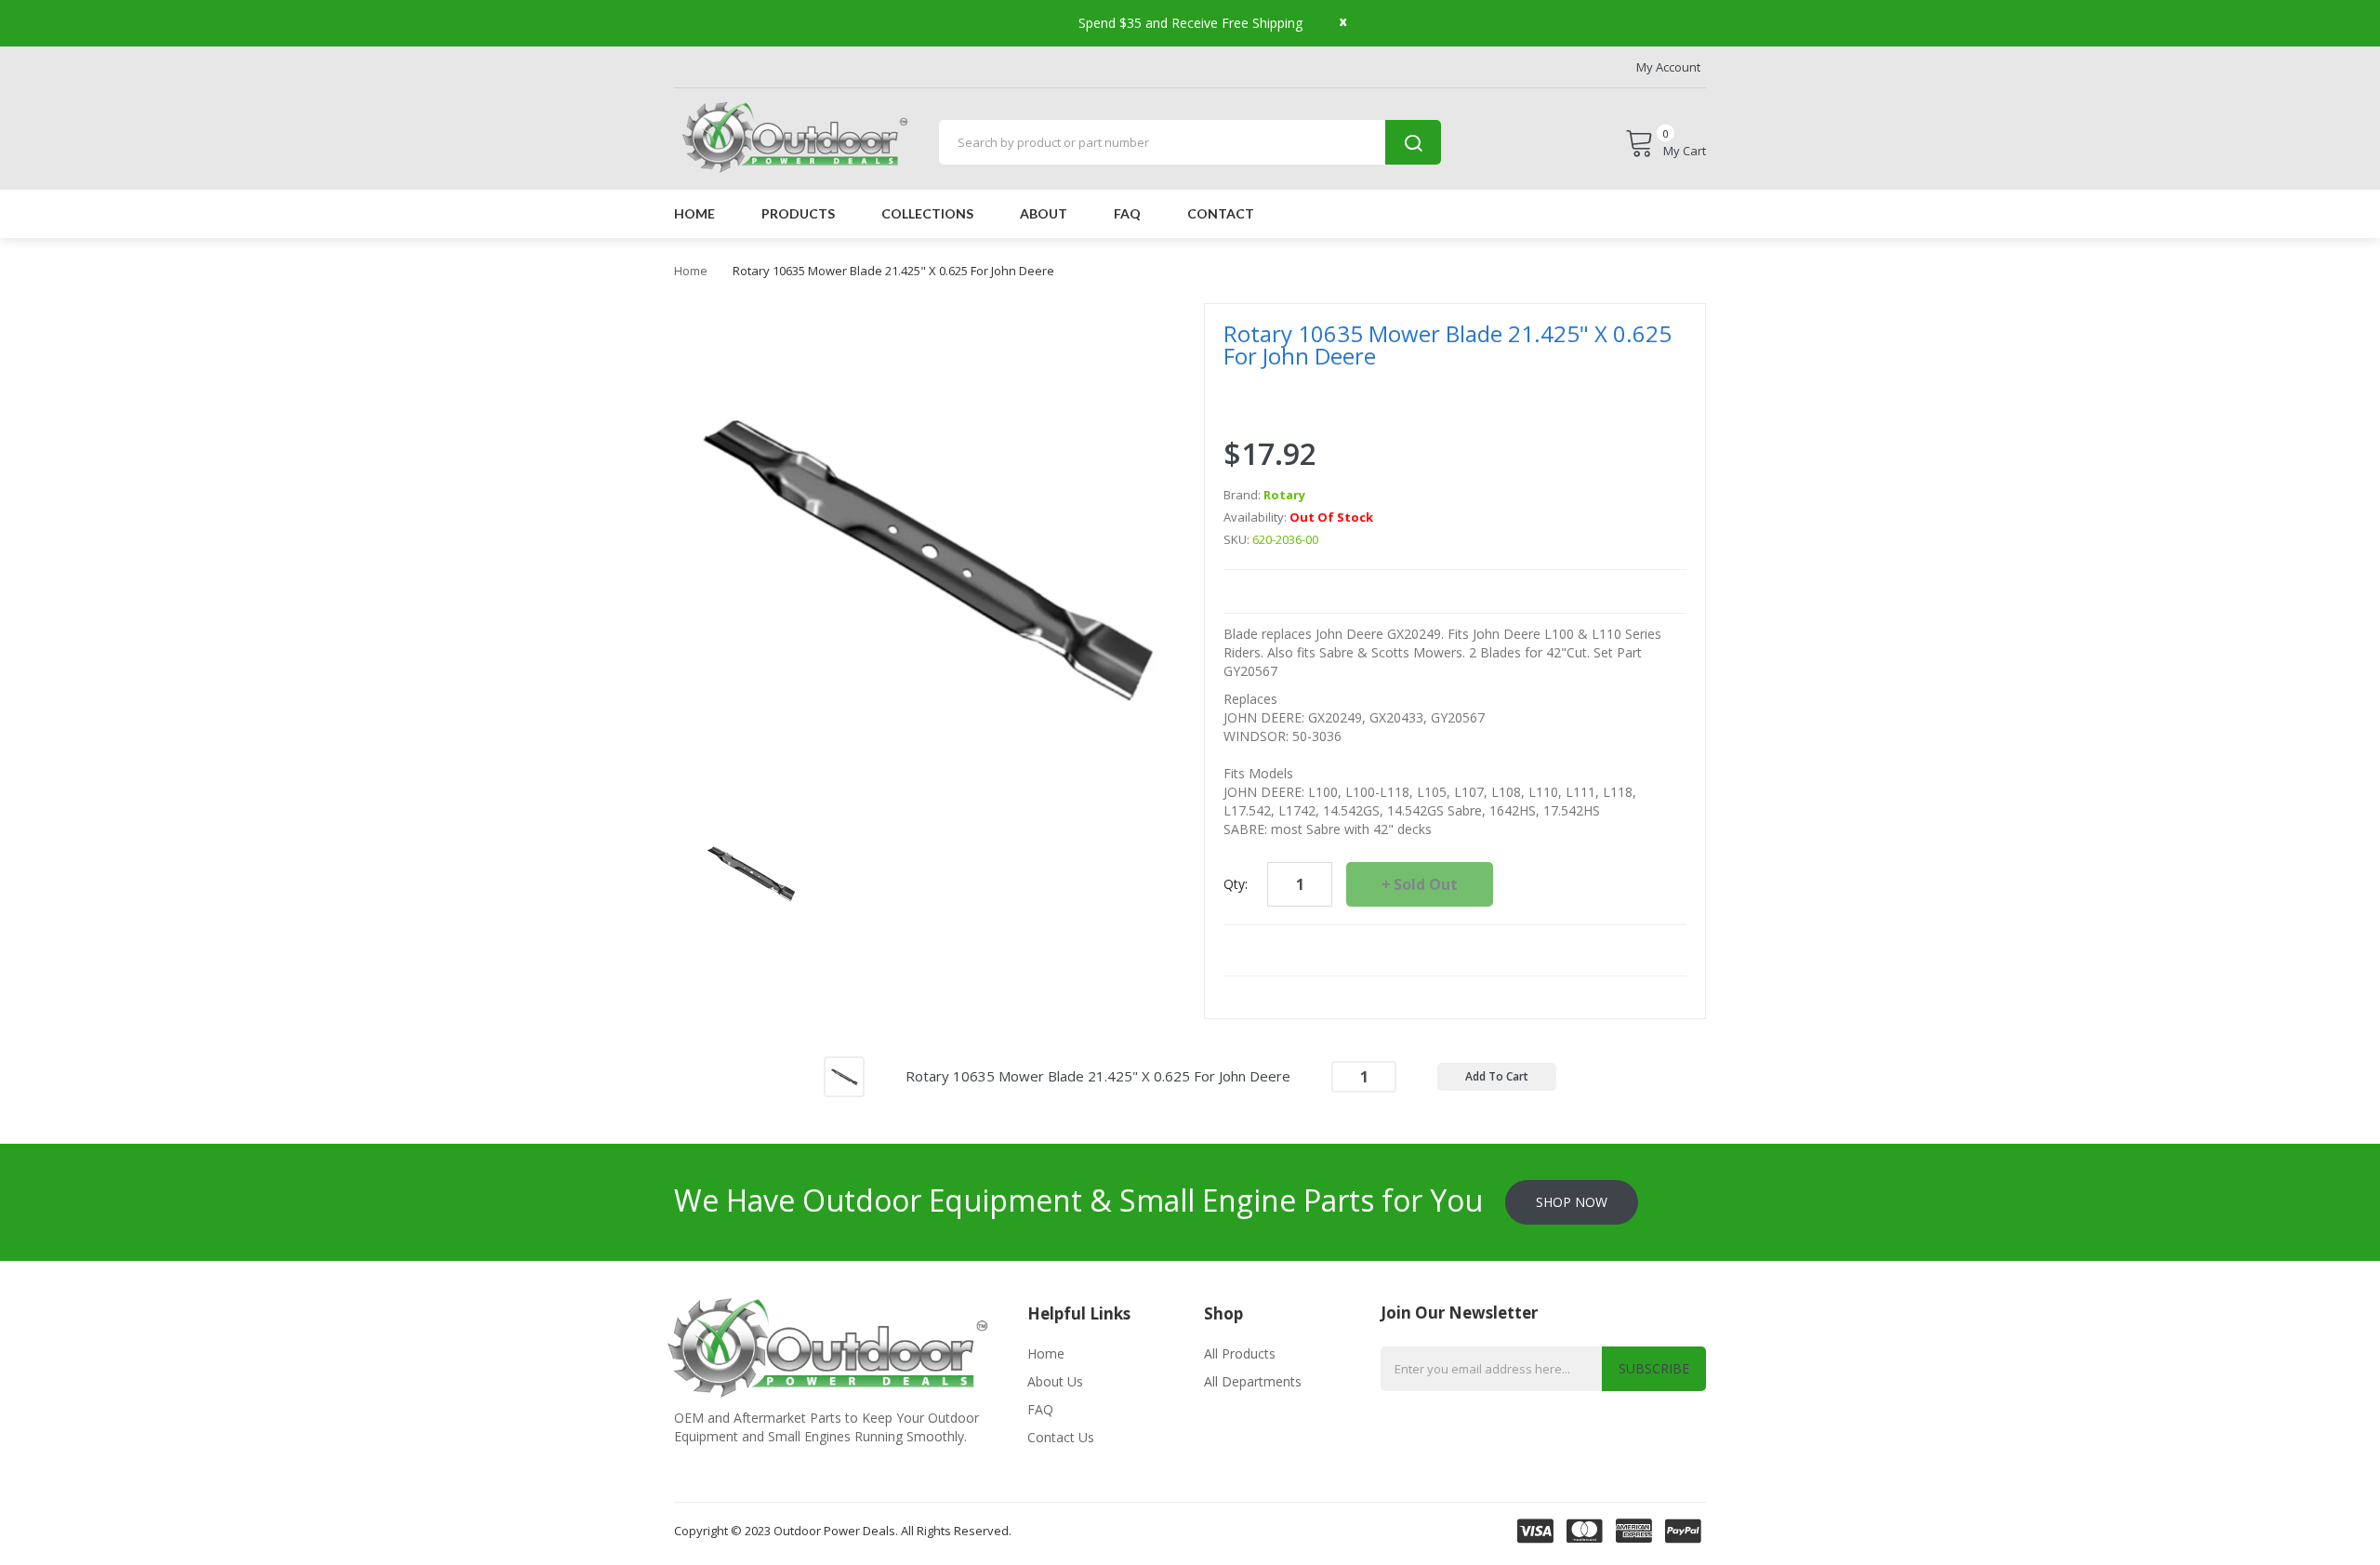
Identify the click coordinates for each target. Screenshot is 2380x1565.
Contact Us (1061, 1437)
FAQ (1040, 1409)
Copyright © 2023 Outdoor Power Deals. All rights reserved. (843, 1531)
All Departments (1253, 1381)
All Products (1240, 1353)
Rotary (1284, 495)
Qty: (1236, 884)
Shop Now (1572, 1202)
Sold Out (1426, 884)
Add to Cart (1497, 1076)
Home (691, 271)
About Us (1055, 1381)
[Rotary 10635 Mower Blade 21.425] (751, 871)
